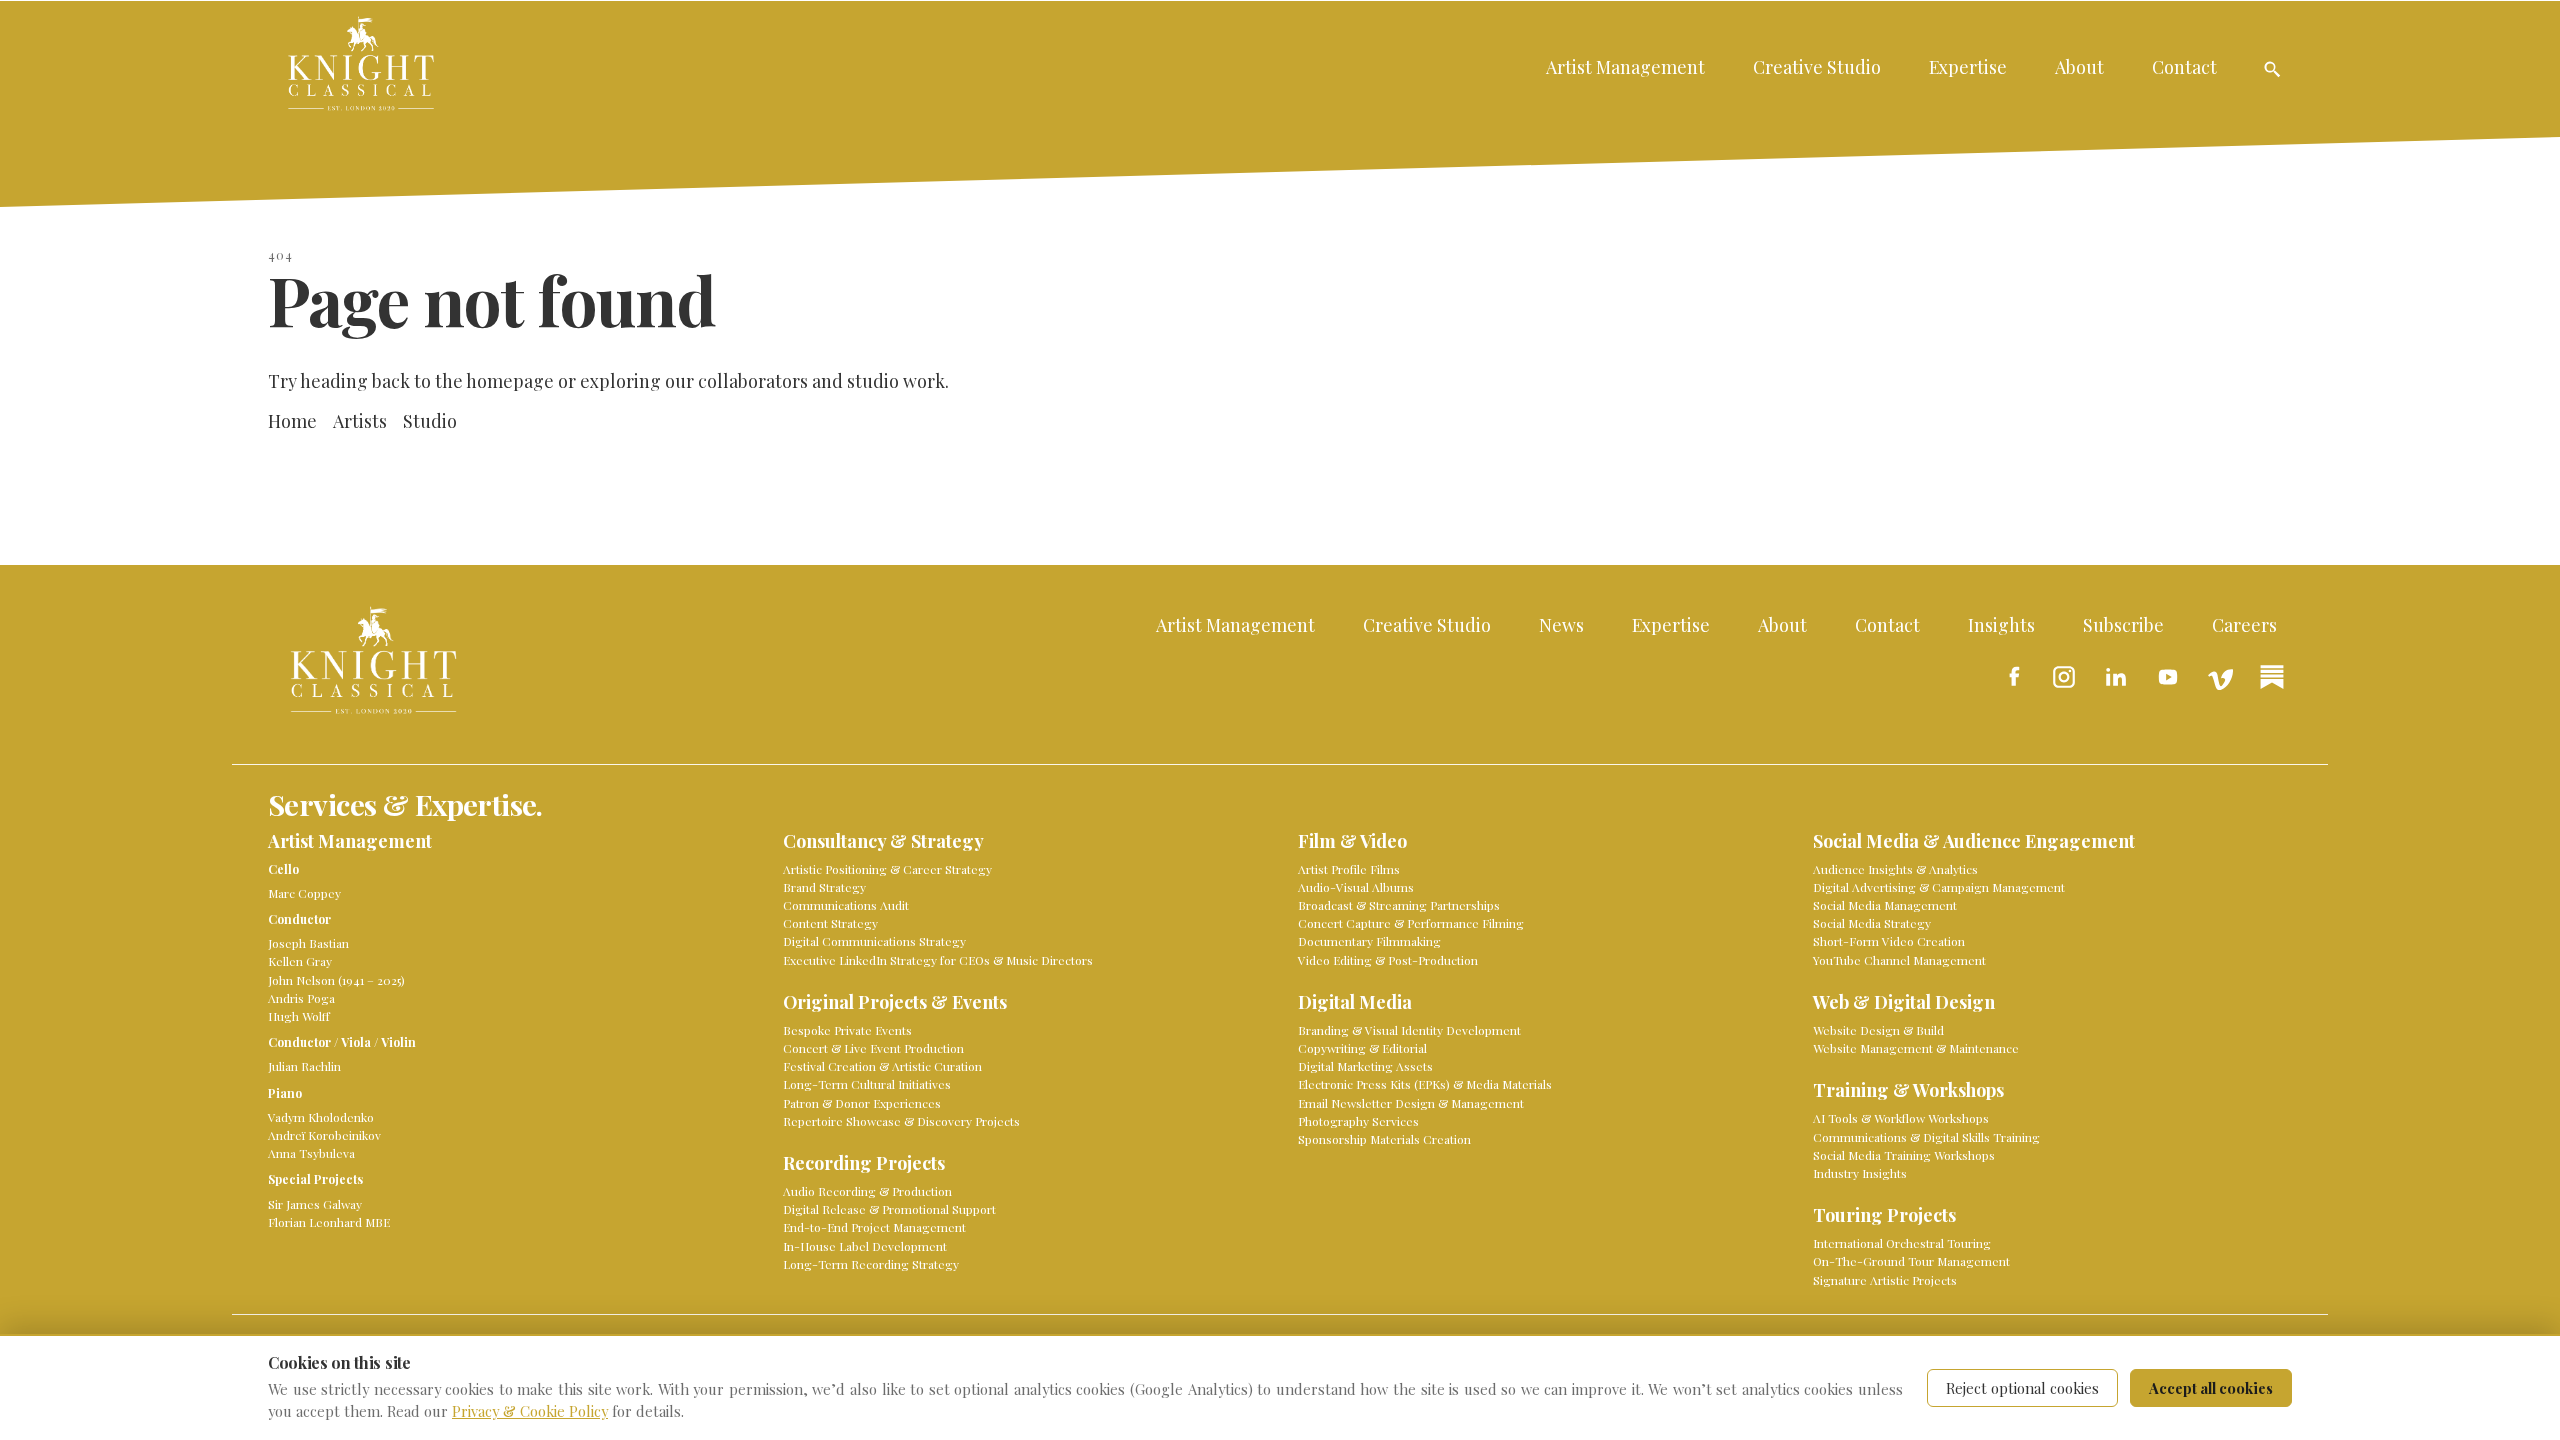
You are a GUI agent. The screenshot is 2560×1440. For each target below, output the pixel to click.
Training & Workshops (1908, 1090)
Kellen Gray (300, 961)
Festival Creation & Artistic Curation (882, 1066)
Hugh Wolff (299, 1016)
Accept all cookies (2211, 1388)
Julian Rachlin (304, 1066)
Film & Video (1352, 841)
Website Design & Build (1878, 1030)
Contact (2184, 66)
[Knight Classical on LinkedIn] (2116, 677)
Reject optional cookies (2022, 1388)
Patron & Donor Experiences (862, 1103)
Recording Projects (864, 1163)
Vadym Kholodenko (321, 1117)
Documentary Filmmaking (1369, 941)
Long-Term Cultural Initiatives (867, 1084)
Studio (430, 420)
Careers (2244, 624)
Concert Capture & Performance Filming (1411, 923)
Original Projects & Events (895, 1002)
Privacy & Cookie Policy (530, 1411)
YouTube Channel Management (1899, 960)
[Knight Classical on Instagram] (2064, 677)
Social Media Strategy (1872, 923)
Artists (360, 420)
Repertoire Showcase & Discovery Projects (901, 1121)
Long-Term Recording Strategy (871, 1264)
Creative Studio (1817, 66)
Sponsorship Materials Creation (1384, 1139)
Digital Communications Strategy (874, 941)
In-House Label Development (865, 1246)
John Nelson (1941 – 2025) (336, 980)
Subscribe (2123, 624)
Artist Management (1625, 66)
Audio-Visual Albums (1356, 887)
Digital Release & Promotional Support (889, 1209)
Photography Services (1358, 1121)
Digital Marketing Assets (1365, 1066)
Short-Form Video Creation (1889, 941)
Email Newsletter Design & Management (1411, 1103)
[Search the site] (2272, 69)
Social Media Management (1885, 905)
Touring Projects (1884, 1215)
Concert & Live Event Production (873, 1048)
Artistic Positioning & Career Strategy (887, 869)
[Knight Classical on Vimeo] (2220, 677)
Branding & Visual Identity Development (1409, 1030)
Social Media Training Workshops (1904, 1155)
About (2079, 66)
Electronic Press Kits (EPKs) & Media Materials (1425, 1084)
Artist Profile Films (1349, 869)
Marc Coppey (304, 893)
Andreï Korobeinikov (324, 1135)
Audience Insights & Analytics (1895, 869)
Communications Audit (846, 905)
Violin (398, 1042)
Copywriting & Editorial (1362, 1048)
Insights (2001, 624)
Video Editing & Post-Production (1388, 960)
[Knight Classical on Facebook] (2012, 677)
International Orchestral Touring (1902, 1243)
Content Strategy (830, 923)
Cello (283, 869)
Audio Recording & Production (867, 1191)
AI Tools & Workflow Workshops (1901, 1118)
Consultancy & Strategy (883, 841)
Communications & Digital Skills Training (1926, 1137)
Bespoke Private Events (847, 1030)
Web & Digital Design (1904, 1002)
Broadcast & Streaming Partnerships (1399, 905)
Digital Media (1355, 1002)
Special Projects (315, 1179)
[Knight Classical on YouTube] (2168, 677)
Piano (285, 1093)
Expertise (1968, 66)
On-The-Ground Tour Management (1911, 1261)
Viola (356, 1042)
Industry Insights (1860, 1173)
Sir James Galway (315, 1204)
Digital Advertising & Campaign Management (1939, 887)
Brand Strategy (824, 887)
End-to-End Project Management (874, 1227)
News (1561, 624)
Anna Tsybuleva (311, 1153)
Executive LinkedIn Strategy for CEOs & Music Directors (938, 960)
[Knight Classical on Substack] (2272, 677)
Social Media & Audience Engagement (1974, 841)
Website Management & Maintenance (1916, 1048)
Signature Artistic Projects (1885, 1280)
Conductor (299, 919)
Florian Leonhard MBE (329, 1222)
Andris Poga (301, 998)
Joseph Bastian (308, 943)
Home (292, 420)
